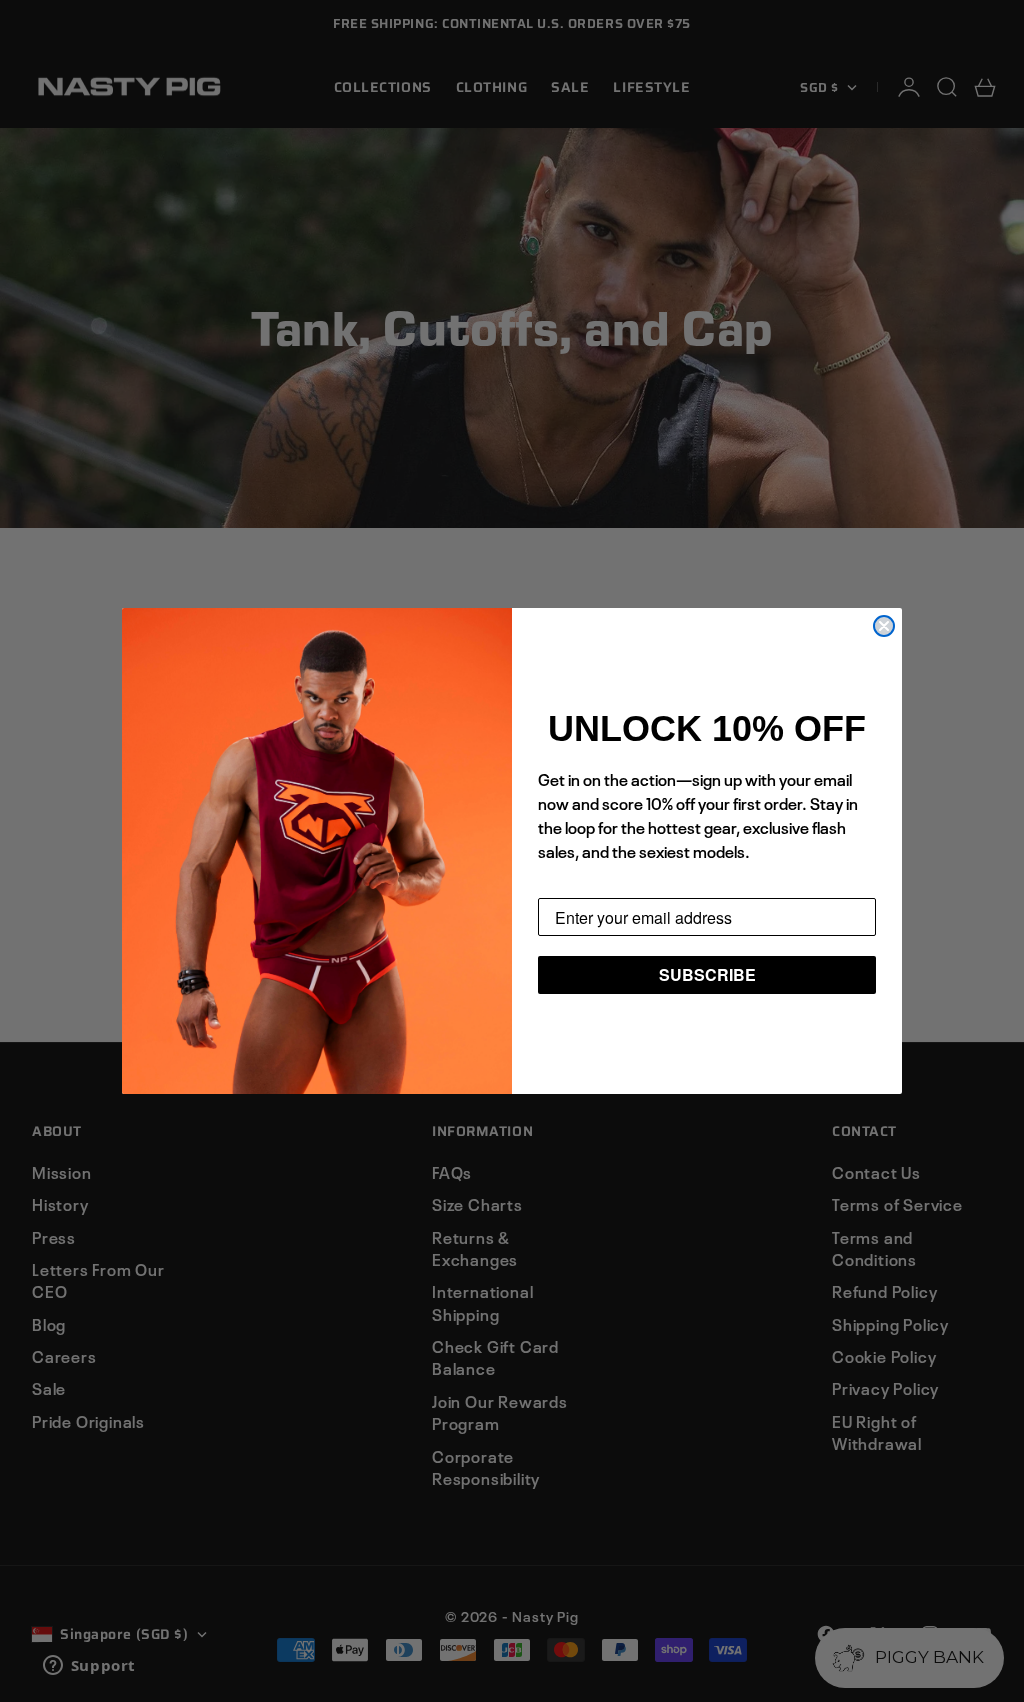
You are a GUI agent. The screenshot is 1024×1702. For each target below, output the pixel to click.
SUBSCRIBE (707, 974)
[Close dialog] (884, 626)
